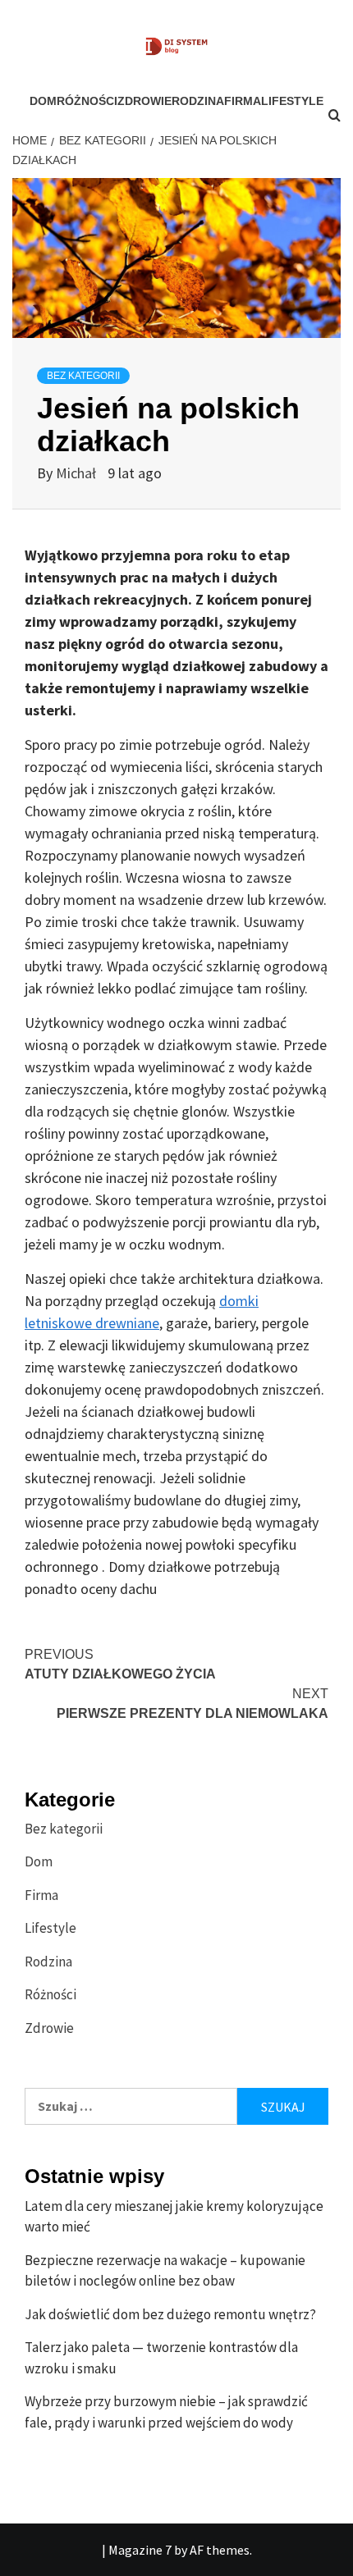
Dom (43, 101)
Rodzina (198, 101)
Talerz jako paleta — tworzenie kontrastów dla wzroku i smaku (161, 2358)
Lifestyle (50, 1928)
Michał (78, 473)
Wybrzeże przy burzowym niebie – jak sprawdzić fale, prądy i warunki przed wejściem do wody (166, 2412)
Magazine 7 (140, 2550)
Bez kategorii (83, 376)
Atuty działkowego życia (120, 1664)
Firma (243, 101)
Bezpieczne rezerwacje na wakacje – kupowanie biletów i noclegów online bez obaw (165, 2271)
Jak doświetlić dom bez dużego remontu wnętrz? (170, 2314)
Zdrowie (144, 101)
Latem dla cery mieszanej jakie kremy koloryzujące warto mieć (174, 2217)
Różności (87, 101)
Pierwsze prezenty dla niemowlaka (193, 1704)
